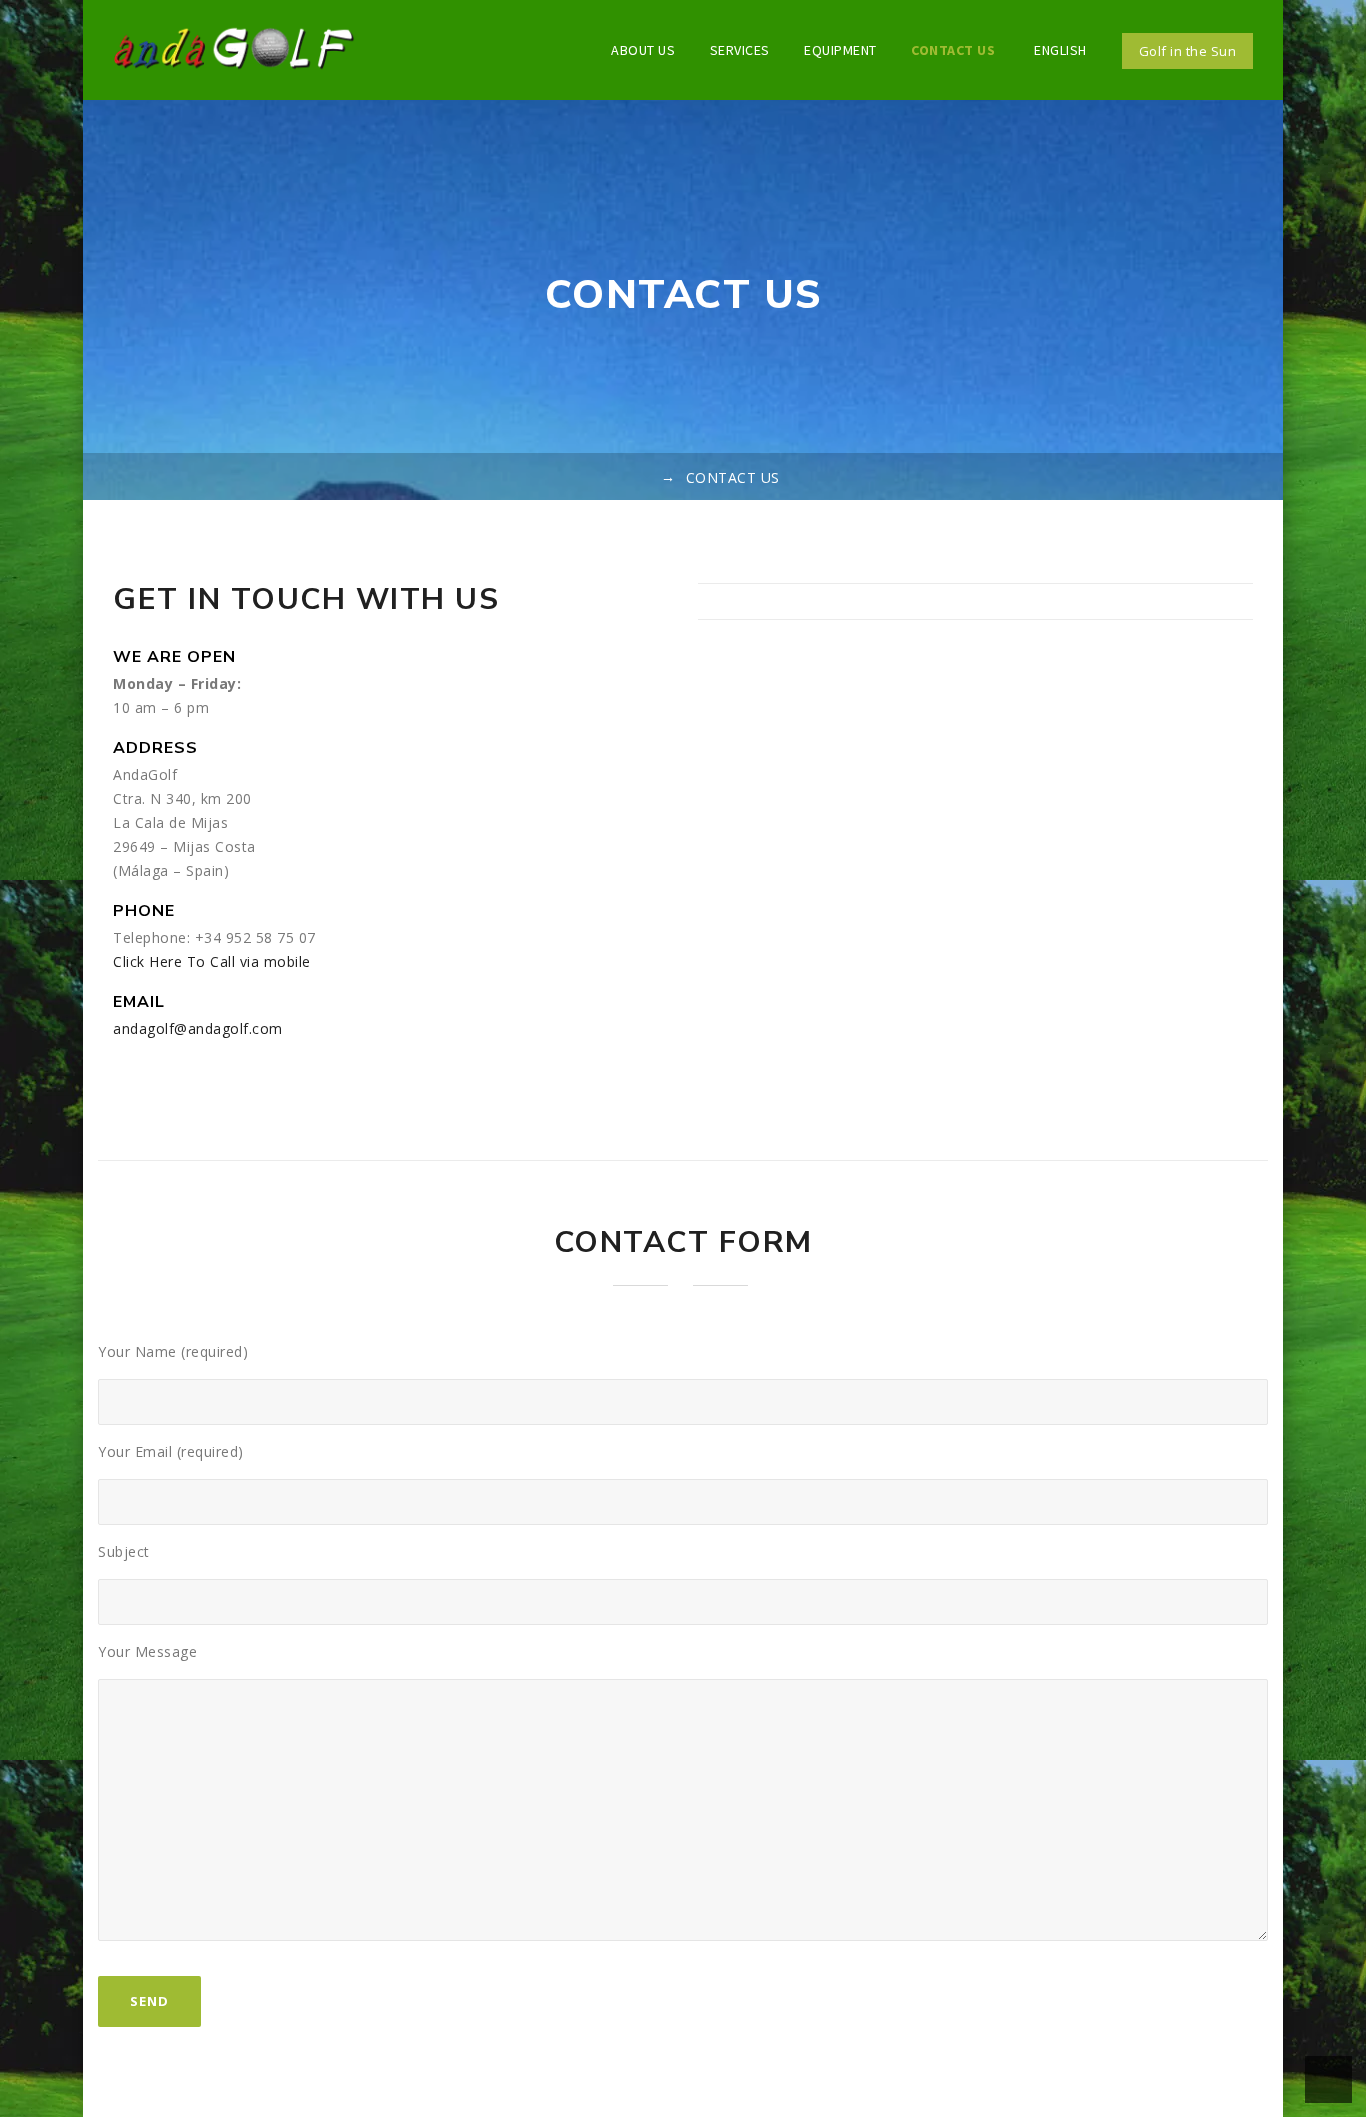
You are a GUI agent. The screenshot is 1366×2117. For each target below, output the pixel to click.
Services (740, 50)
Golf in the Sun (1188, 51)
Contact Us (953, 50)
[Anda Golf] (234, 50)
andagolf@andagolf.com (198, 1028)
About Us (643, 50)
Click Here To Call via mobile (212, 961)
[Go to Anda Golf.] (642, 477)
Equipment (840, 50)
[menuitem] (1058, 50)
